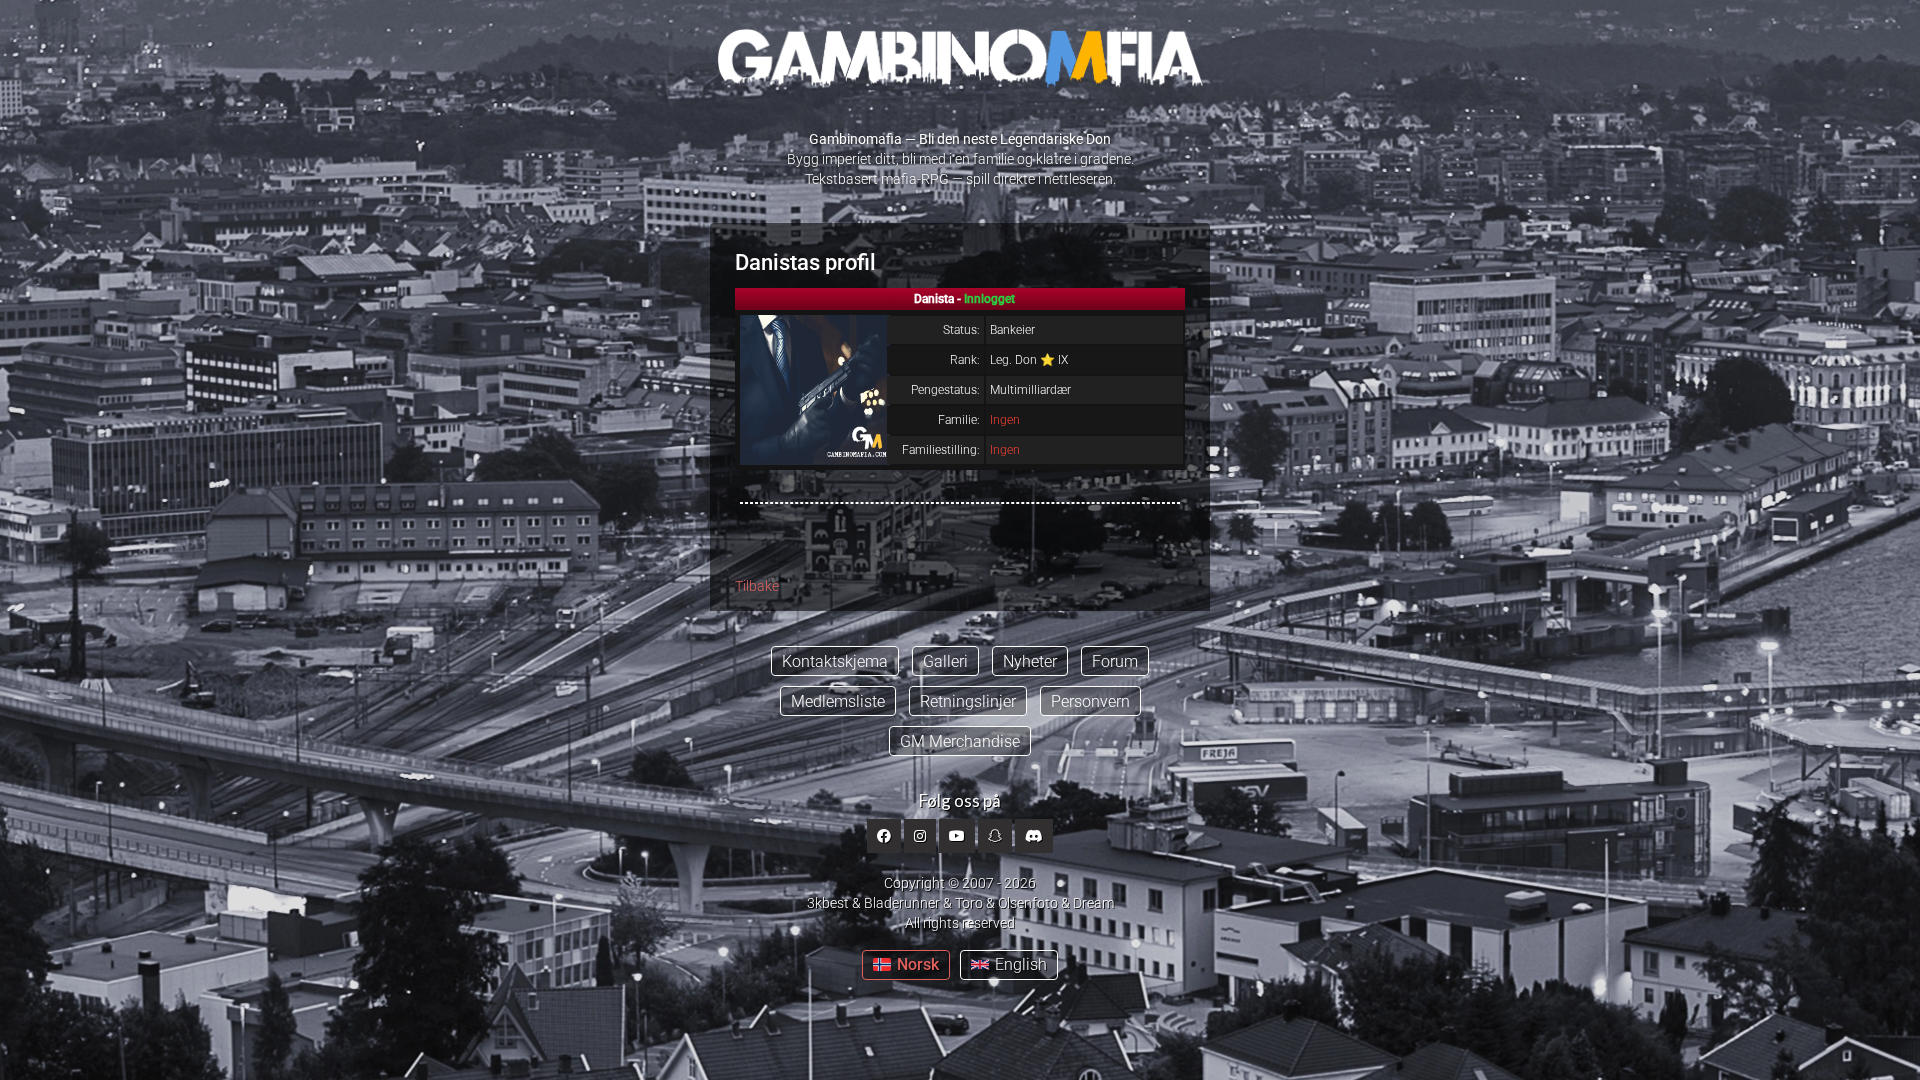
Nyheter (1030, 661)
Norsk (918, 964)
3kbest (828, 903)
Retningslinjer (968, 701)
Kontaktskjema (835, 661)
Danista (772, 262)
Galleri (945, 661)
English (1021, 964)
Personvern (1090, 701)
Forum (1115, 661)
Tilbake (757, 586)
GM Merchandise (960, 741)
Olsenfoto (1028, 903)
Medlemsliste (838, 701)
